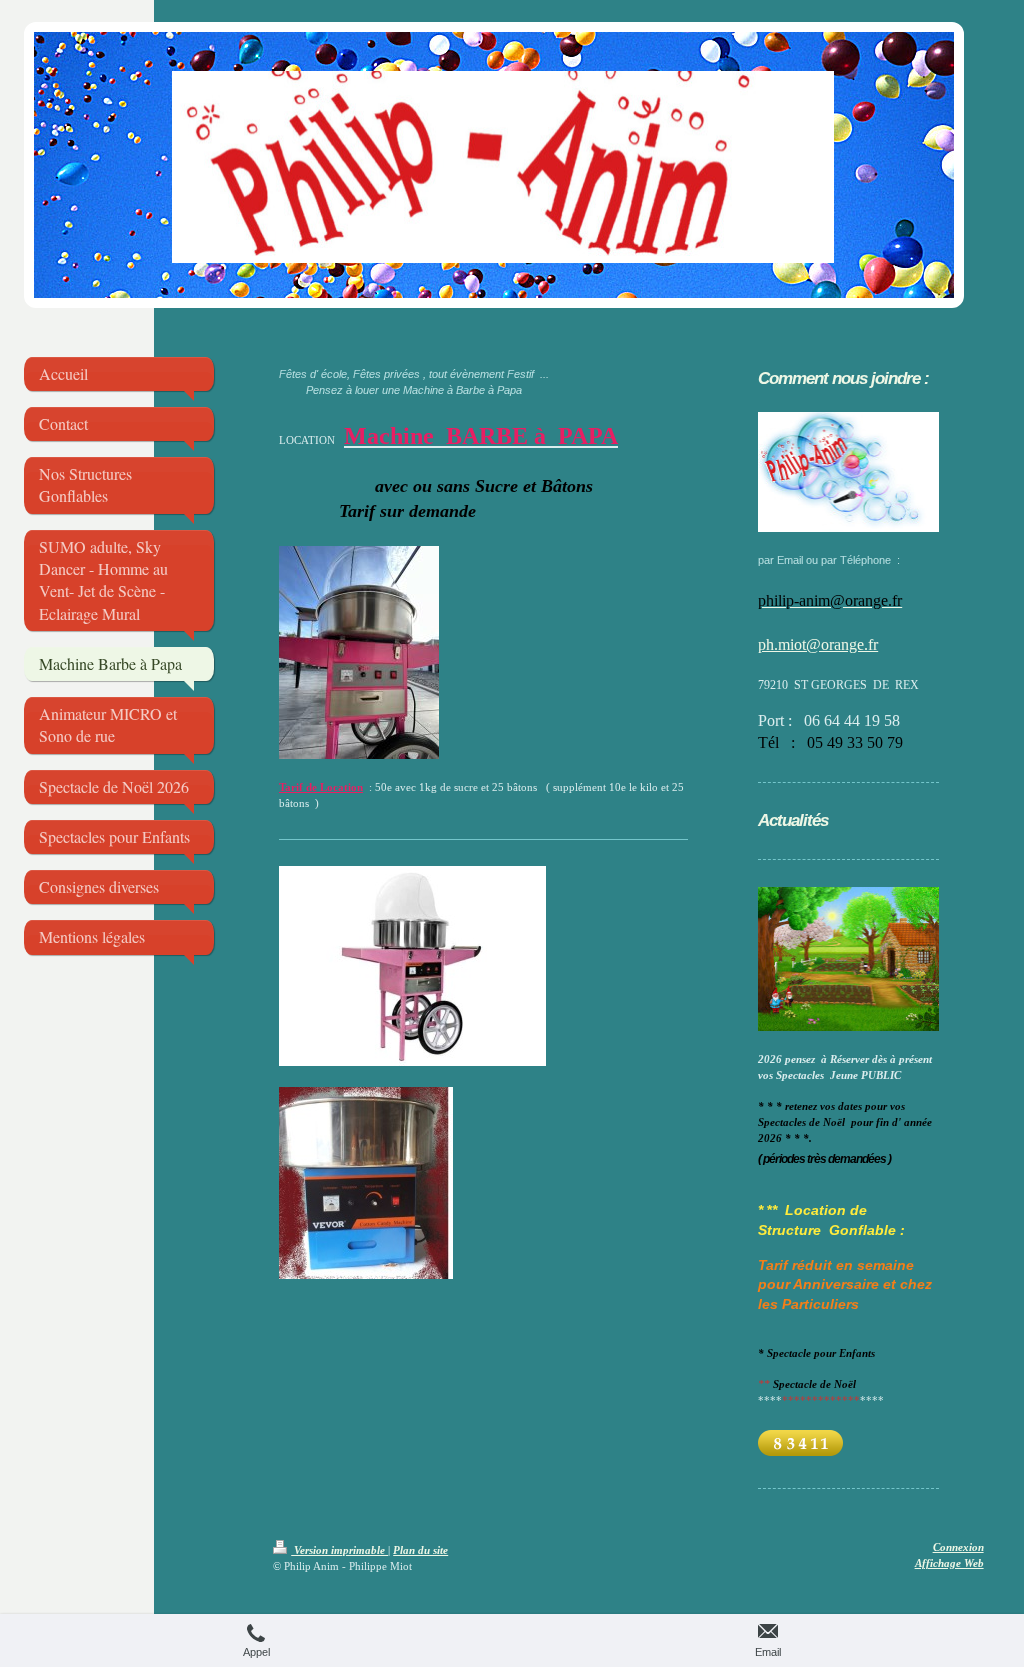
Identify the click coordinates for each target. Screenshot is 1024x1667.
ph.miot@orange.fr (818, 644)
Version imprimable (339, 1550)
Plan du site (420, 1550)
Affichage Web (949, 1563)
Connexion (958, 1547)
